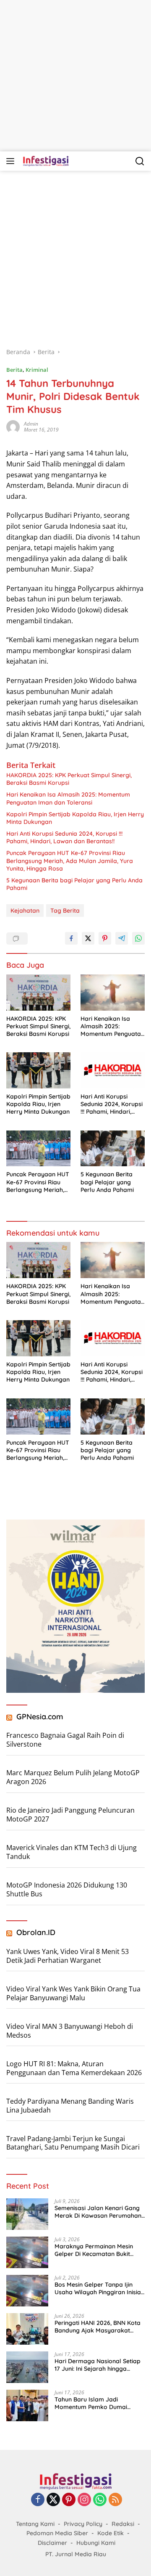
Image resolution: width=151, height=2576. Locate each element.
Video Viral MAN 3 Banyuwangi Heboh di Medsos (70, 2031)
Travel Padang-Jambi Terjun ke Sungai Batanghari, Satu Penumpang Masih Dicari (73, 2143)
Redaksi (123, 2524)
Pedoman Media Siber (57, 2533)
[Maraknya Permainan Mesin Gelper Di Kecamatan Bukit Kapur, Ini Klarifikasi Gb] (27, 2252)
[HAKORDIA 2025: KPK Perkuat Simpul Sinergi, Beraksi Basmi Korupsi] (38, 993)
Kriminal (37, 370)
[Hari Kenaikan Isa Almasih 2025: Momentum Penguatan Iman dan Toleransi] (113, 993)
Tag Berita (65, 911)
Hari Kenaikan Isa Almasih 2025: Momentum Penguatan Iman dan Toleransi (68, 798)
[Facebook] (38, 2500)
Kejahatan (25, 911)
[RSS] (115, 2500)
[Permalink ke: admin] (13, 426)
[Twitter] (53, 2500)
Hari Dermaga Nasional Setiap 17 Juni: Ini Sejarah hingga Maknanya (98, 2365)
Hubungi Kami (96, 2543)
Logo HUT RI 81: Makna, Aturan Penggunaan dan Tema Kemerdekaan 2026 (74, 2068)
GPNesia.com (40, 1717)
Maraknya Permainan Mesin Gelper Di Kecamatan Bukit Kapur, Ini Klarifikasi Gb (94, 2250)
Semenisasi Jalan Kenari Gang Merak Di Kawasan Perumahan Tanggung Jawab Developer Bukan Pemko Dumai (98, 2212)
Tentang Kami (35, 2524)
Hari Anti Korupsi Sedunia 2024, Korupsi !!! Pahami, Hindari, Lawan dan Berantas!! (64, 837)
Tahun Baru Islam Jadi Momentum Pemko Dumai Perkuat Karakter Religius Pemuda (91, 2403)
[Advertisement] (75, 76)
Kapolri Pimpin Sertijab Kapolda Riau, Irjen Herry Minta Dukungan (75, 818)
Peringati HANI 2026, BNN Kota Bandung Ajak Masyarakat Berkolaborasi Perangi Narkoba (100, 2327)
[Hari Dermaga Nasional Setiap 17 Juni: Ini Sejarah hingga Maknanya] (27, 2367)
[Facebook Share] (71, 938)
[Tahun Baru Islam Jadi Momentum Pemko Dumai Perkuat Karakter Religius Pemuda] (27, 2405)
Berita (14, 370)
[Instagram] (84, 2500)
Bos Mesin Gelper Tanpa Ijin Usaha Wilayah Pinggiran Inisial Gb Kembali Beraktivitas (99, 2288)
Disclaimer (52, 2543)
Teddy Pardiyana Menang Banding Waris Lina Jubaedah (70, 2106)
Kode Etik (111, 2533)
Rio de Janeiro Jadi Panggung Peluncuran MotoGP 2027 (70, 1815)
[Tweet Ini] (88, 938)
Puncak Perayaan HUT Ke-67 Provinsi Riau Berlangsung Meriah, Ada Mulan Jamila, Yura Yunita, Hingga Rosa (70, 860)
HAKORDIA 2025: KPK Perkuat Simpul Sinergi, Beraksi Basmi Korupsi (69, 779)
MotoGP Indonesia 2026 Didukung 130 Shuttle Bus (67, 1889)
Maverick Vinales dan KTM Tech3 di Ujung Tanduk (72, 1852)
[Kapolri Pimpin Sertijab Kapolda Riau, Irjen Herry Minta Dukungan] (38, 1070)
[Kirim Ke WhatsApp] (138, 938)
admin (31, 424)
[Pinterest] (69, 2500)
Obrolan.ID (36, 1932)
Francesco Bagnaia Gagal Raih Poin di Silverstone (65, 1740)
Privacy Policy (83, 2524)
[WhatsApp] (100, 2500)
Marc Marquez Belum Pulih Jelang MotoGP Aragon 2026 (73, 1777)
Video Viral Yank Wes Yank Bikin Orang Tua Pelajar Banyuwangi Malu (73, 1993)
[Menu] (12, 161)
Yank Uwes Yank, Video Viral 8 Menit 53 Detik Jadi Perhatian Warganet (68, 1956)
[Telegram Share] (122, 938)
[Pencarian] (140, 161)
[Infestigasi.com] (45, 161)
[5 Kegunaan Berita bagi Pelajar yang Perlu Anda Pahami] (113, 1149)
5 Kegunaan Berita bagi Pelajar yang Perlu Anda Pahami (74, 884)
